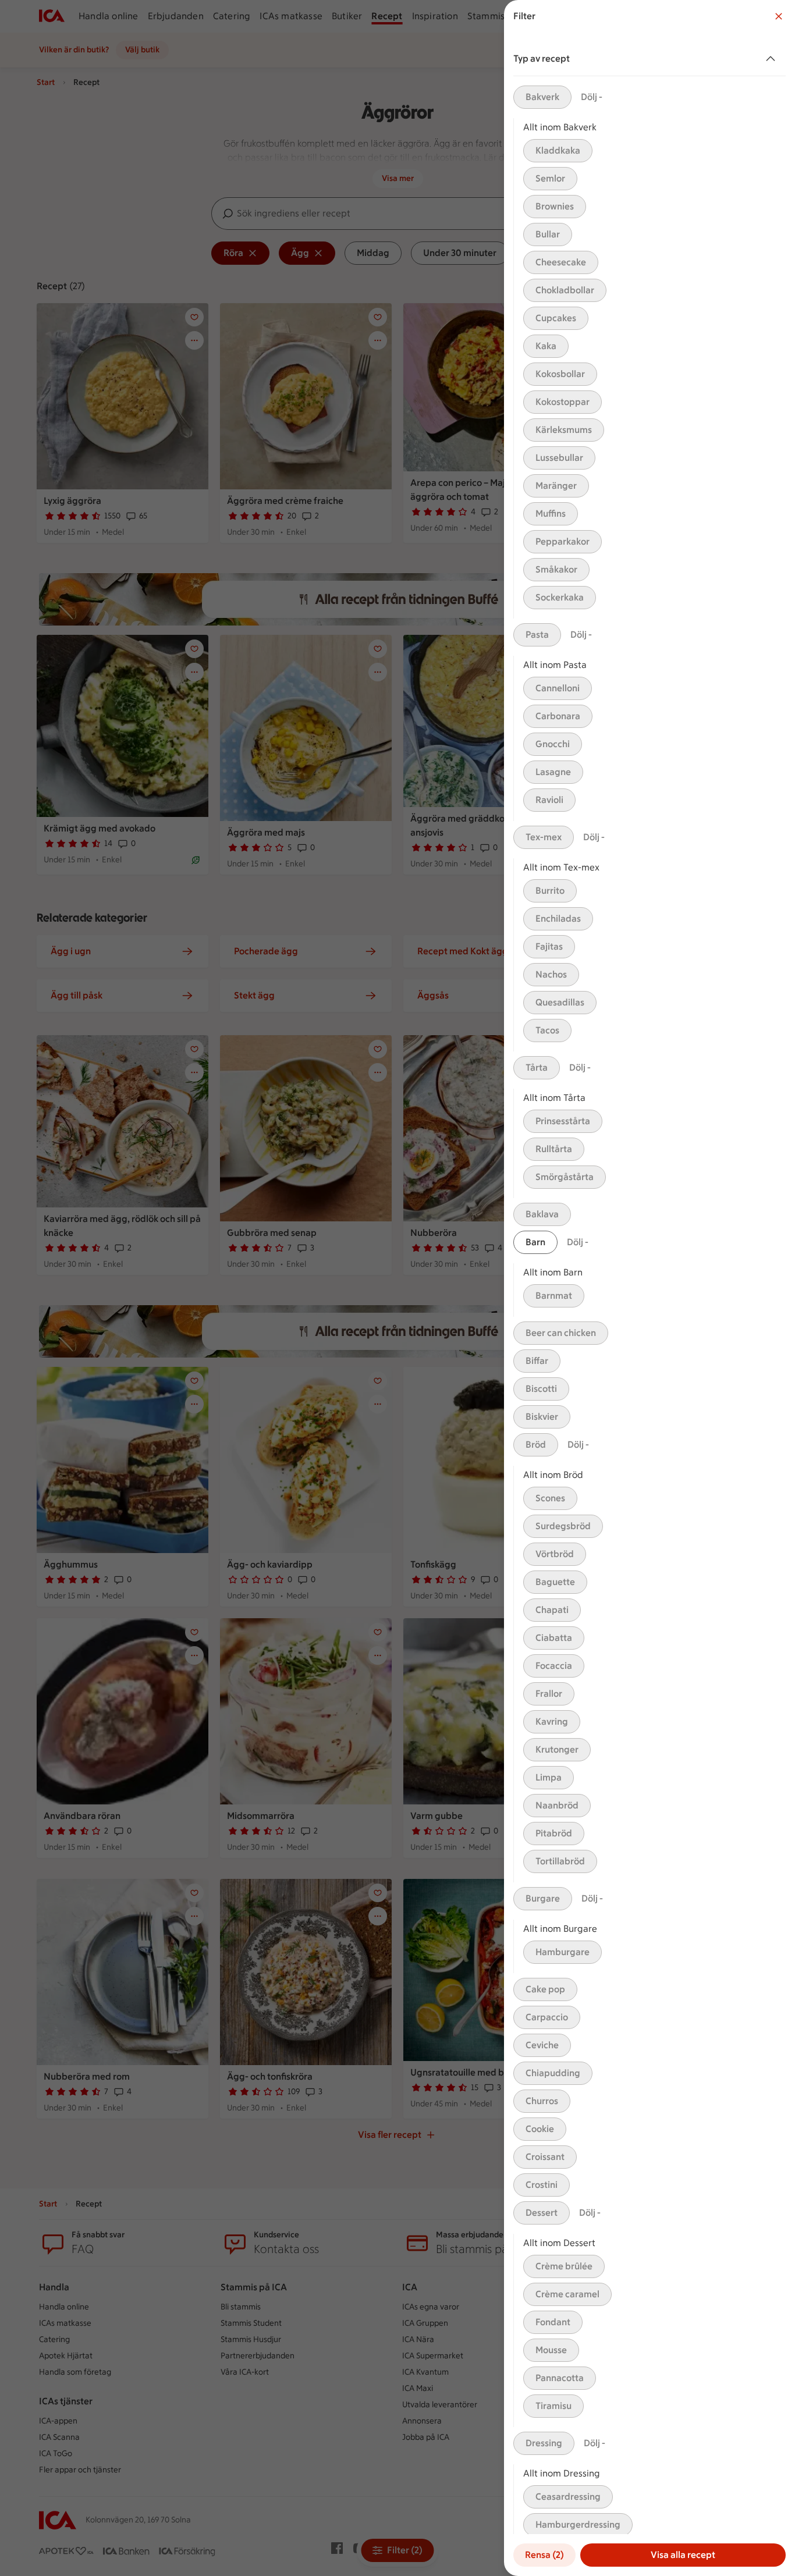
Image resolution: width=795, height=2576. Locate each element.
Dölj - (592, 97)
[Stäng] (779, 16)
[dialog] (650, 1288)
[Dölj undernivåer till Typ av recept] (773, 59)
